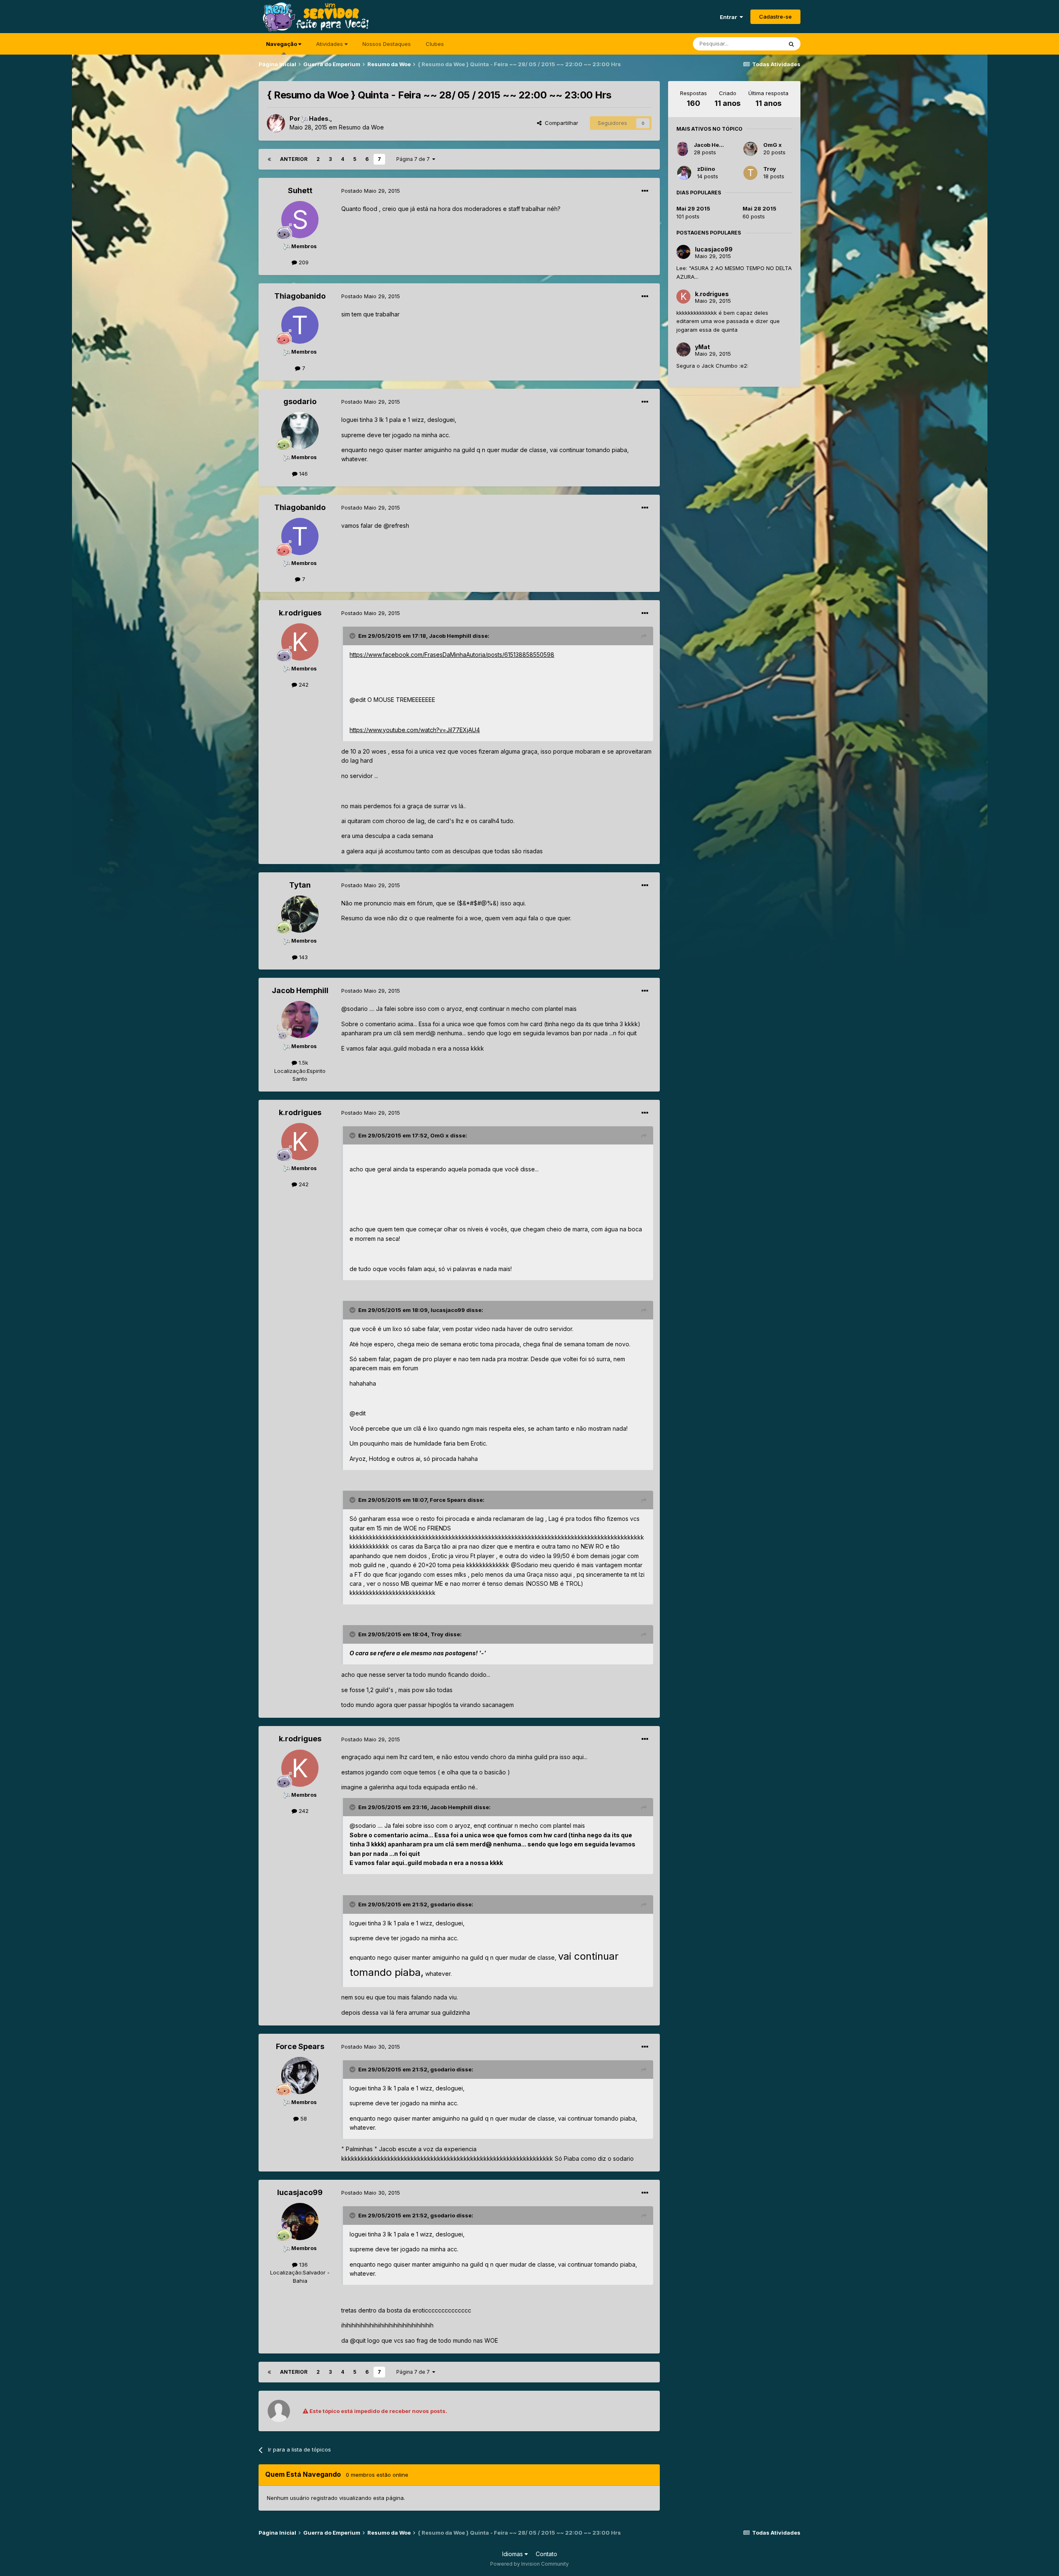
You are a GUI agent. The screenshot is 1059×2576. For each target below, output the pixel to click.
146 (303, 474)
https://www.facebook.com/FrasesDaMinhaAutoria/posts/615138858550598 (452, 655)
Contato (546, 2554)
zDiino (706, 169)
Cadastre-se (775, 17)
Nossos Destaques (387, 44)
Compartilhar (560, 123)
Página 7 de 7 (414, 159)
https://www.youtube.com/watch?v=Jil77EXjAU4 (415, 730)
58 (303, 2119)
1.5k (303, 1063)
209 (303, 262)
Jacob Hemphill (715, 145)
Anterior (294, 159)
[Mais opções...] (645, 191)
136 (303, 2265)
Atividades (330, 44)
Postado (371, 191)
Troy (770, 169)
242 (303, 685)
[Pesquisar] (791, 44)
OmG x (773, 145)
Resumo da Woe (361, 127)
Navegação (282, 44)
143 (303, 957)
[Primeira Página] (269, 159)
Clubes (435, 44)
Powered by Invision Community (529, 2564)
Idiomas (513, 2554)
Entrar (730, 17)
